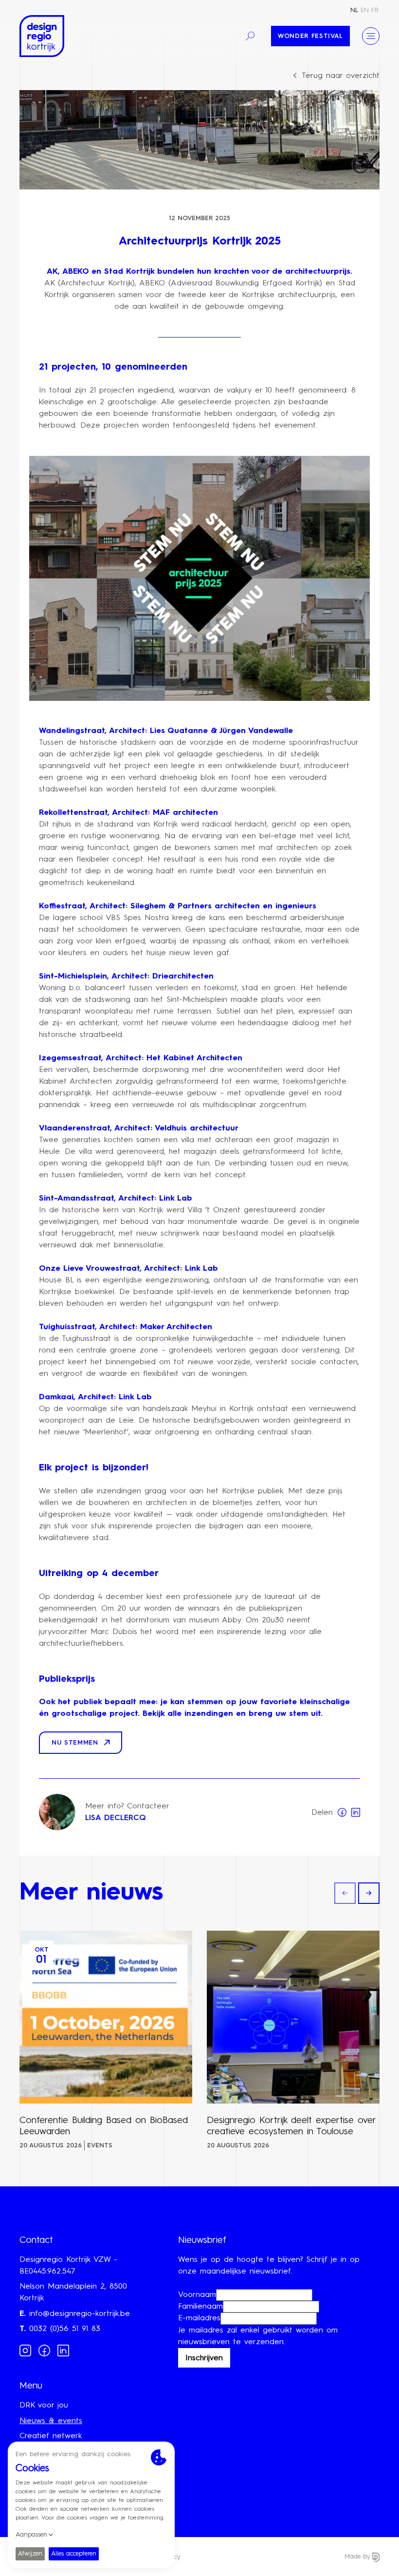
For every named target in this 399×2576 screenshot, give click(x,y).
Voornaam (197, 2295)
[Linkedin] (63, 2350)
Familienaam (200, 2307)
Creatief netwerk (51, 2436)
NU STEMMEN (75, 1743)
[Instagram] (25, 2350)
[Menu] (371, 36)
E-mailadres (199, 2318)
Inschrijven (204, 2358)
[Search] (250, 36)
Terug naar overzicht (341, 76)
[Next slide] (369, 1893)
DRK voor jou (44, 2406)
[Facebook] (44, 2350)
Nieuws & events (51, 2421)
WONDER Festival (310, 36)
